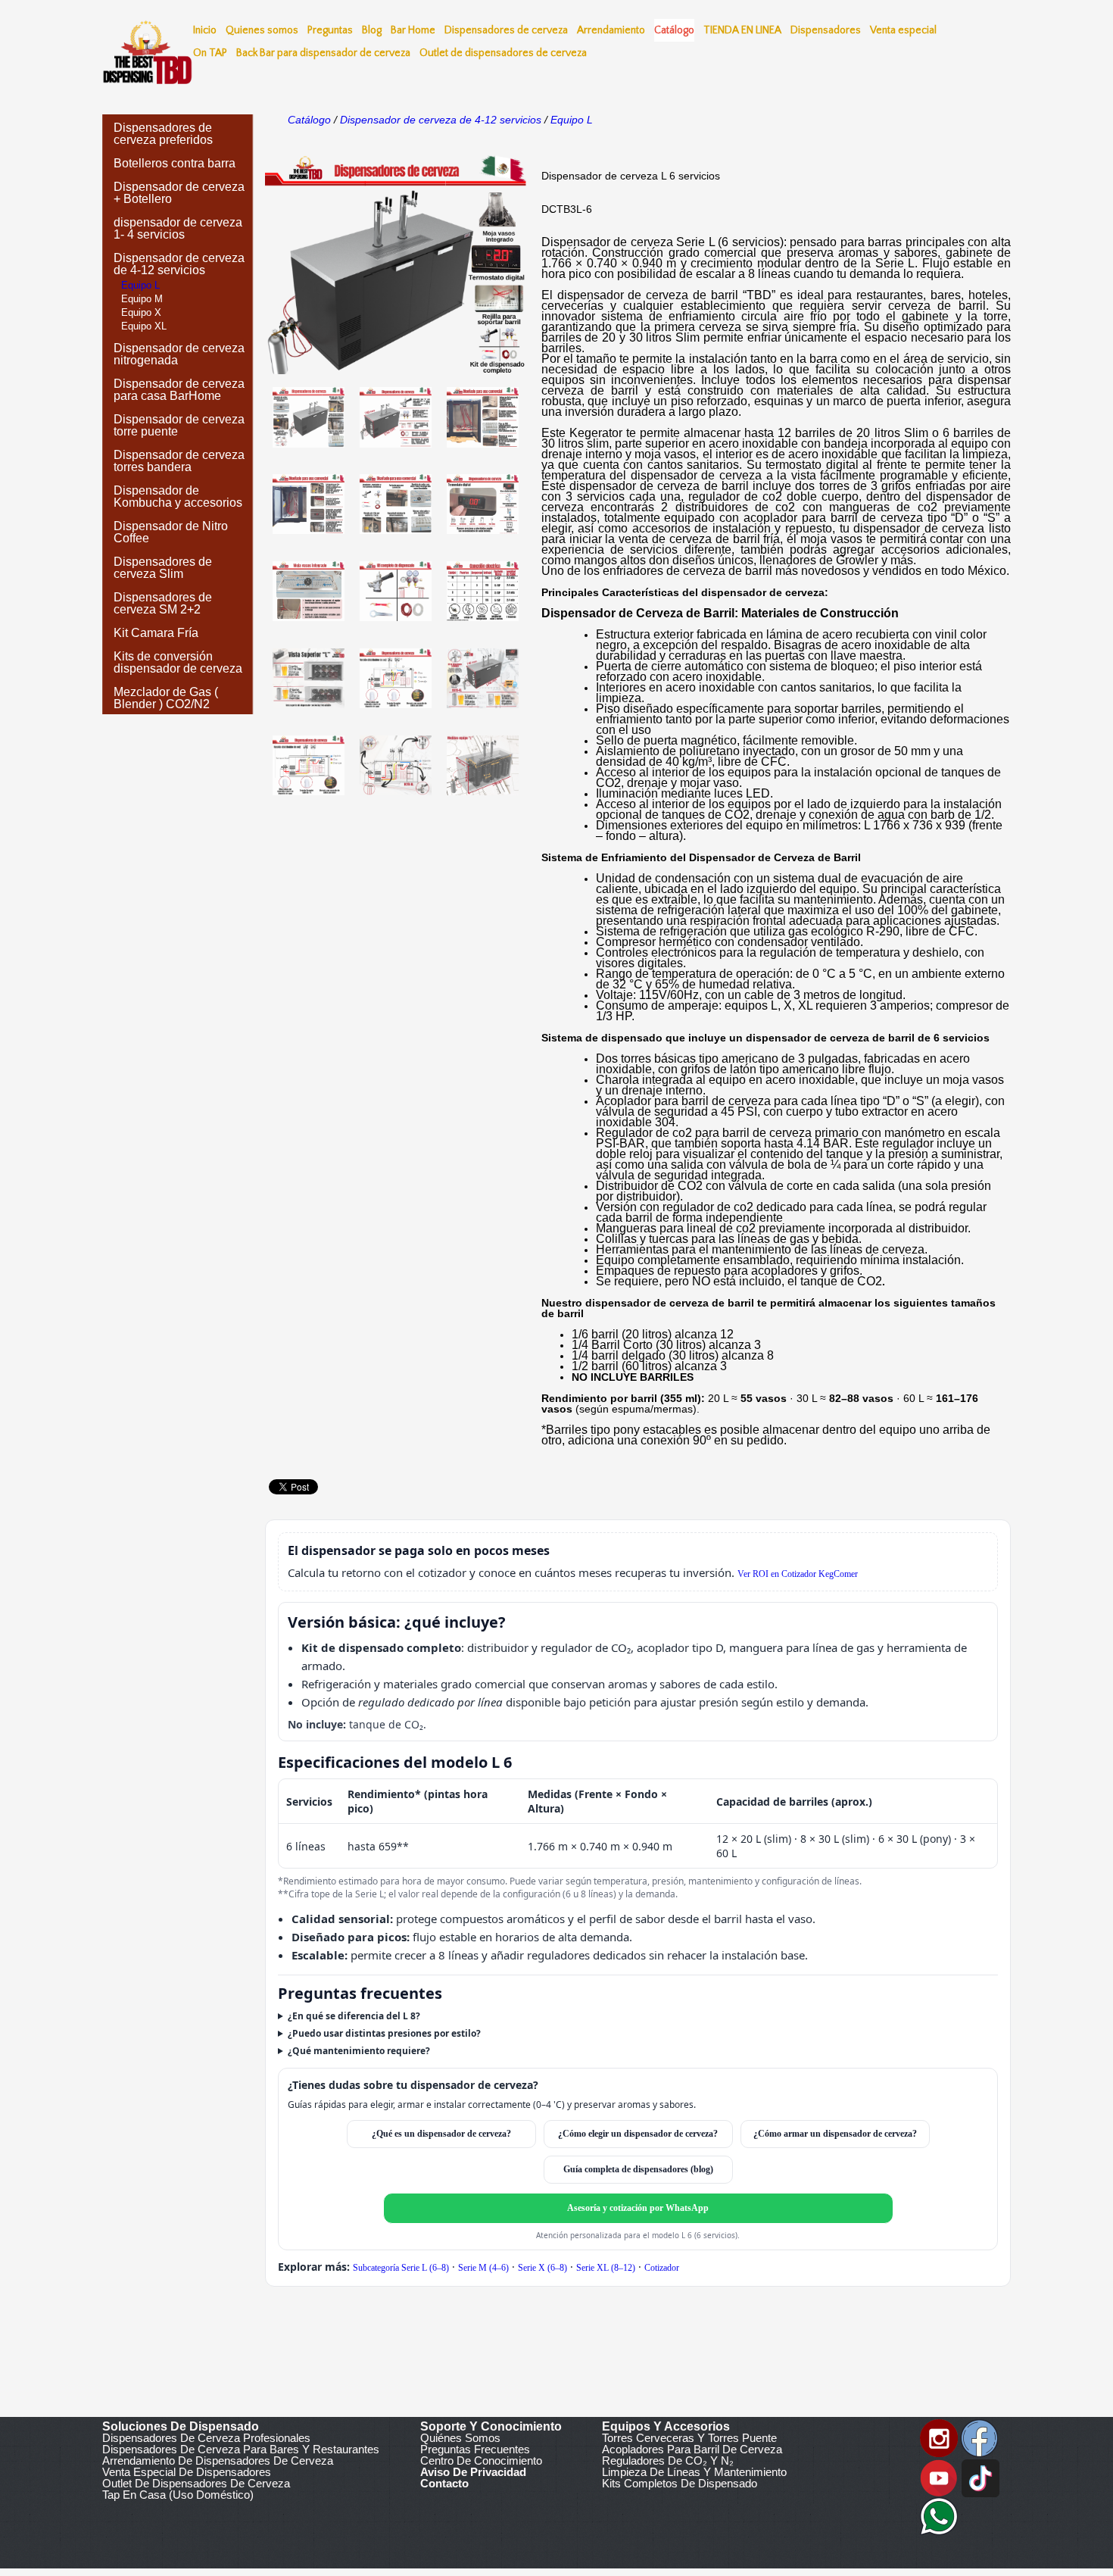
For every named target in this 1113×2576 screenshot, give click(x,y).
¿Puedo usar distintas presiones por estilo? (384, 2033)
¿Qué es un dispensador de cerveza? (441, 2134)
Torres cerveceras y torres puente (689, 2438)
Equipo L (570, 120)
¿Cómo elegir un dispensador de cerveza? (638, 2134)
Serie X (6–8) (542, 2268)
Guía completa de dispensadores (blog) (638, 2169)
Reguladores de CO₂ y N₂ (668, 2460)
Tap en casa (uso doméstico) (178, 2495)
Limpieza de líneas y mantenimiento (694, 2472)
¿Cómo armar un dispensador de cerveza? (835, 2134)
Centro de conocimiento (481, 2460)
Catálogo (309, 120)
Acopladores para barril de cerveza (692, 2449)
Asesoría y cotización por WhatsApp (638, 2208)
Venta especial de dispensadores (187, 2472)
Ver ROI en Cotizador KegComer (798, 1574)
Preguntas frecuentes (475, 2449)
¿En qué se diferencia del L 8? (354, 2016)
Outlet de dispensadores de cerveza (196, 2483)
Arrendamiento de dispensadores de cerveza (218, 2460)
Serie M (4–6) (483, 2268)
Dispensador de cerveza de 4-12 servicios (441, 120)
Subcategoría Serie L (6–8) (401, 2268)
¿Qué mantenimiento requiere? (359, 2051)
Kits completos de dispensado (680, 2483)
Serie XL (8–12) (606, 2268)
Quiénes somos (460, 2438)
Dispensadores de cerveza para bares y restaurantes (241, 2449)
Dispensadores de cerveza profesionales (206, 2438)
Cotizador (662, 2268)
